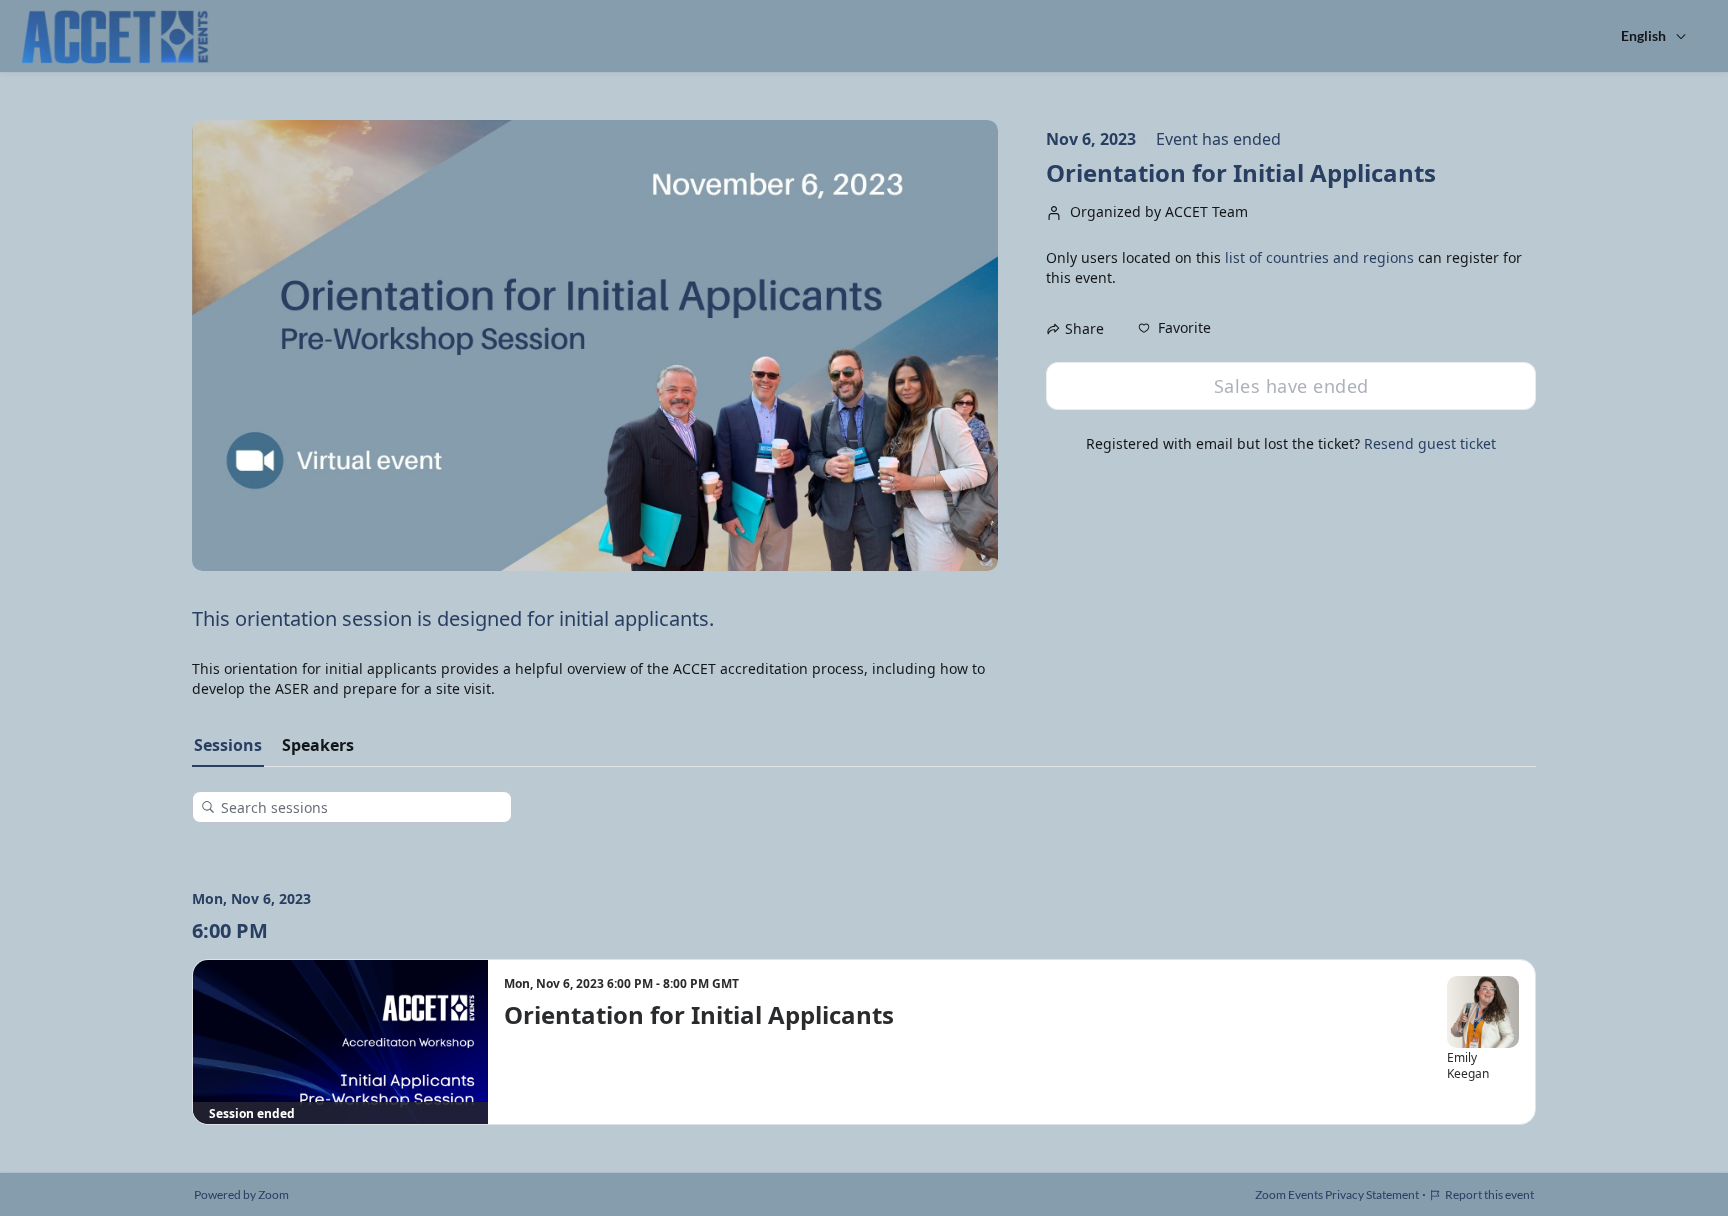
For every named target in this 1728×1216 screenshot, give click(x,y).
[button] (1174, 328)
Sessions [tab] (228, 745)
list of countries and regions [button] (1319, 257)
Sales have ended (1291, 386)
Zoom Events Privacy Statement (1337, 1194)
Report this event (1489, 1194)
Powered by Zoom (241, 1194)
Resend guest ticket (1430, 443)
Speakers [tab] (318, 745)
